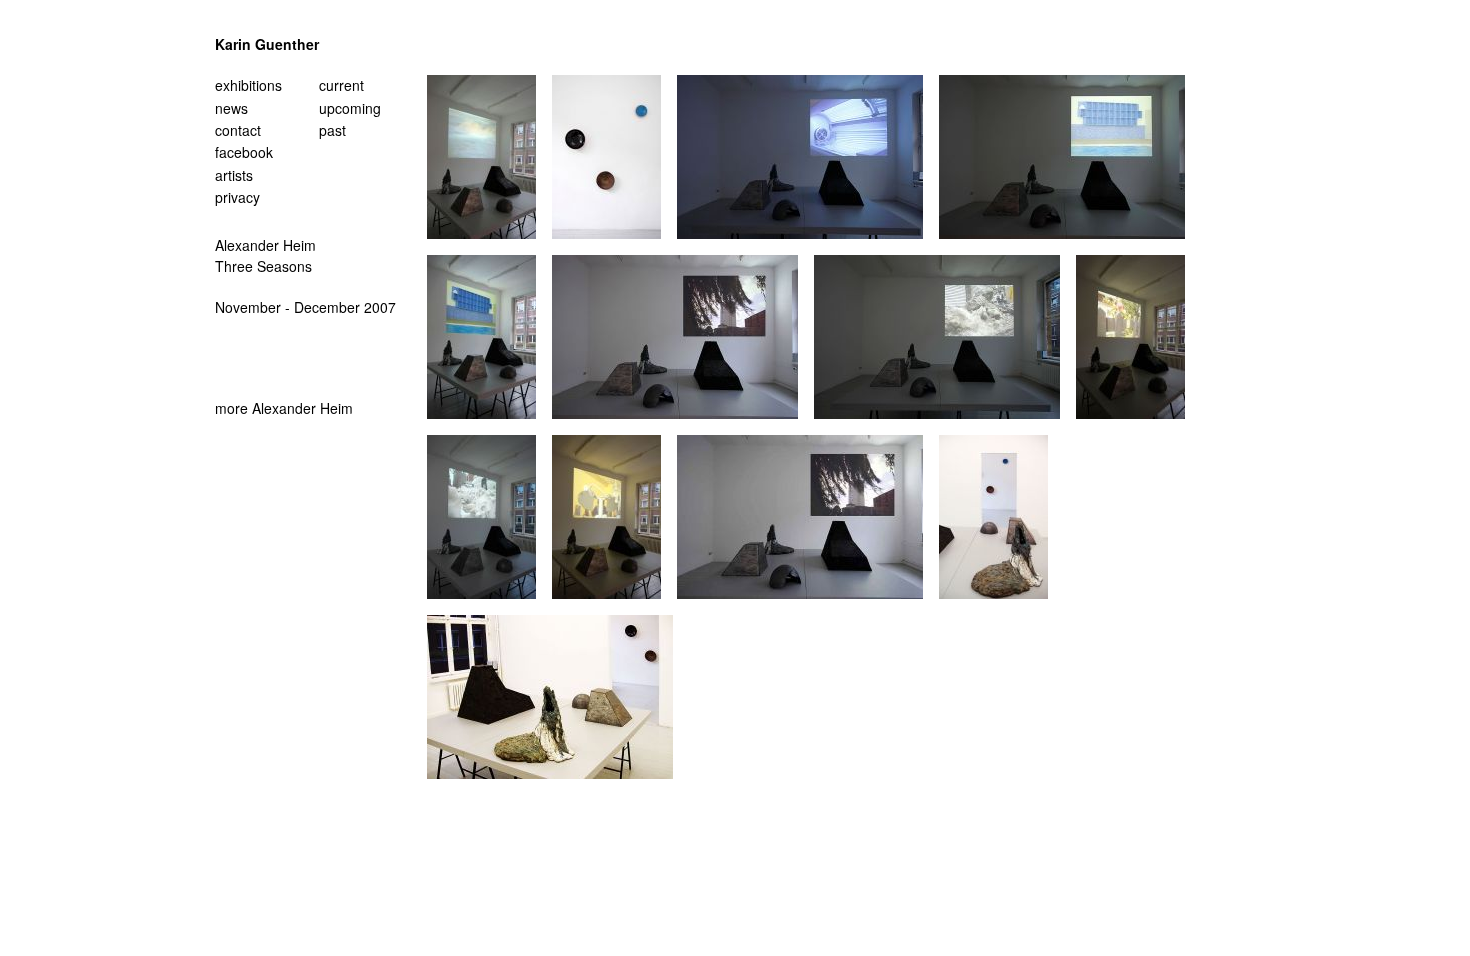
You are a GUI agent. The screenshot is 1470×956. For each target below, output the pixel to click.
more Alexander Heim (284, 408)
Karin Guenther (267, 44)
